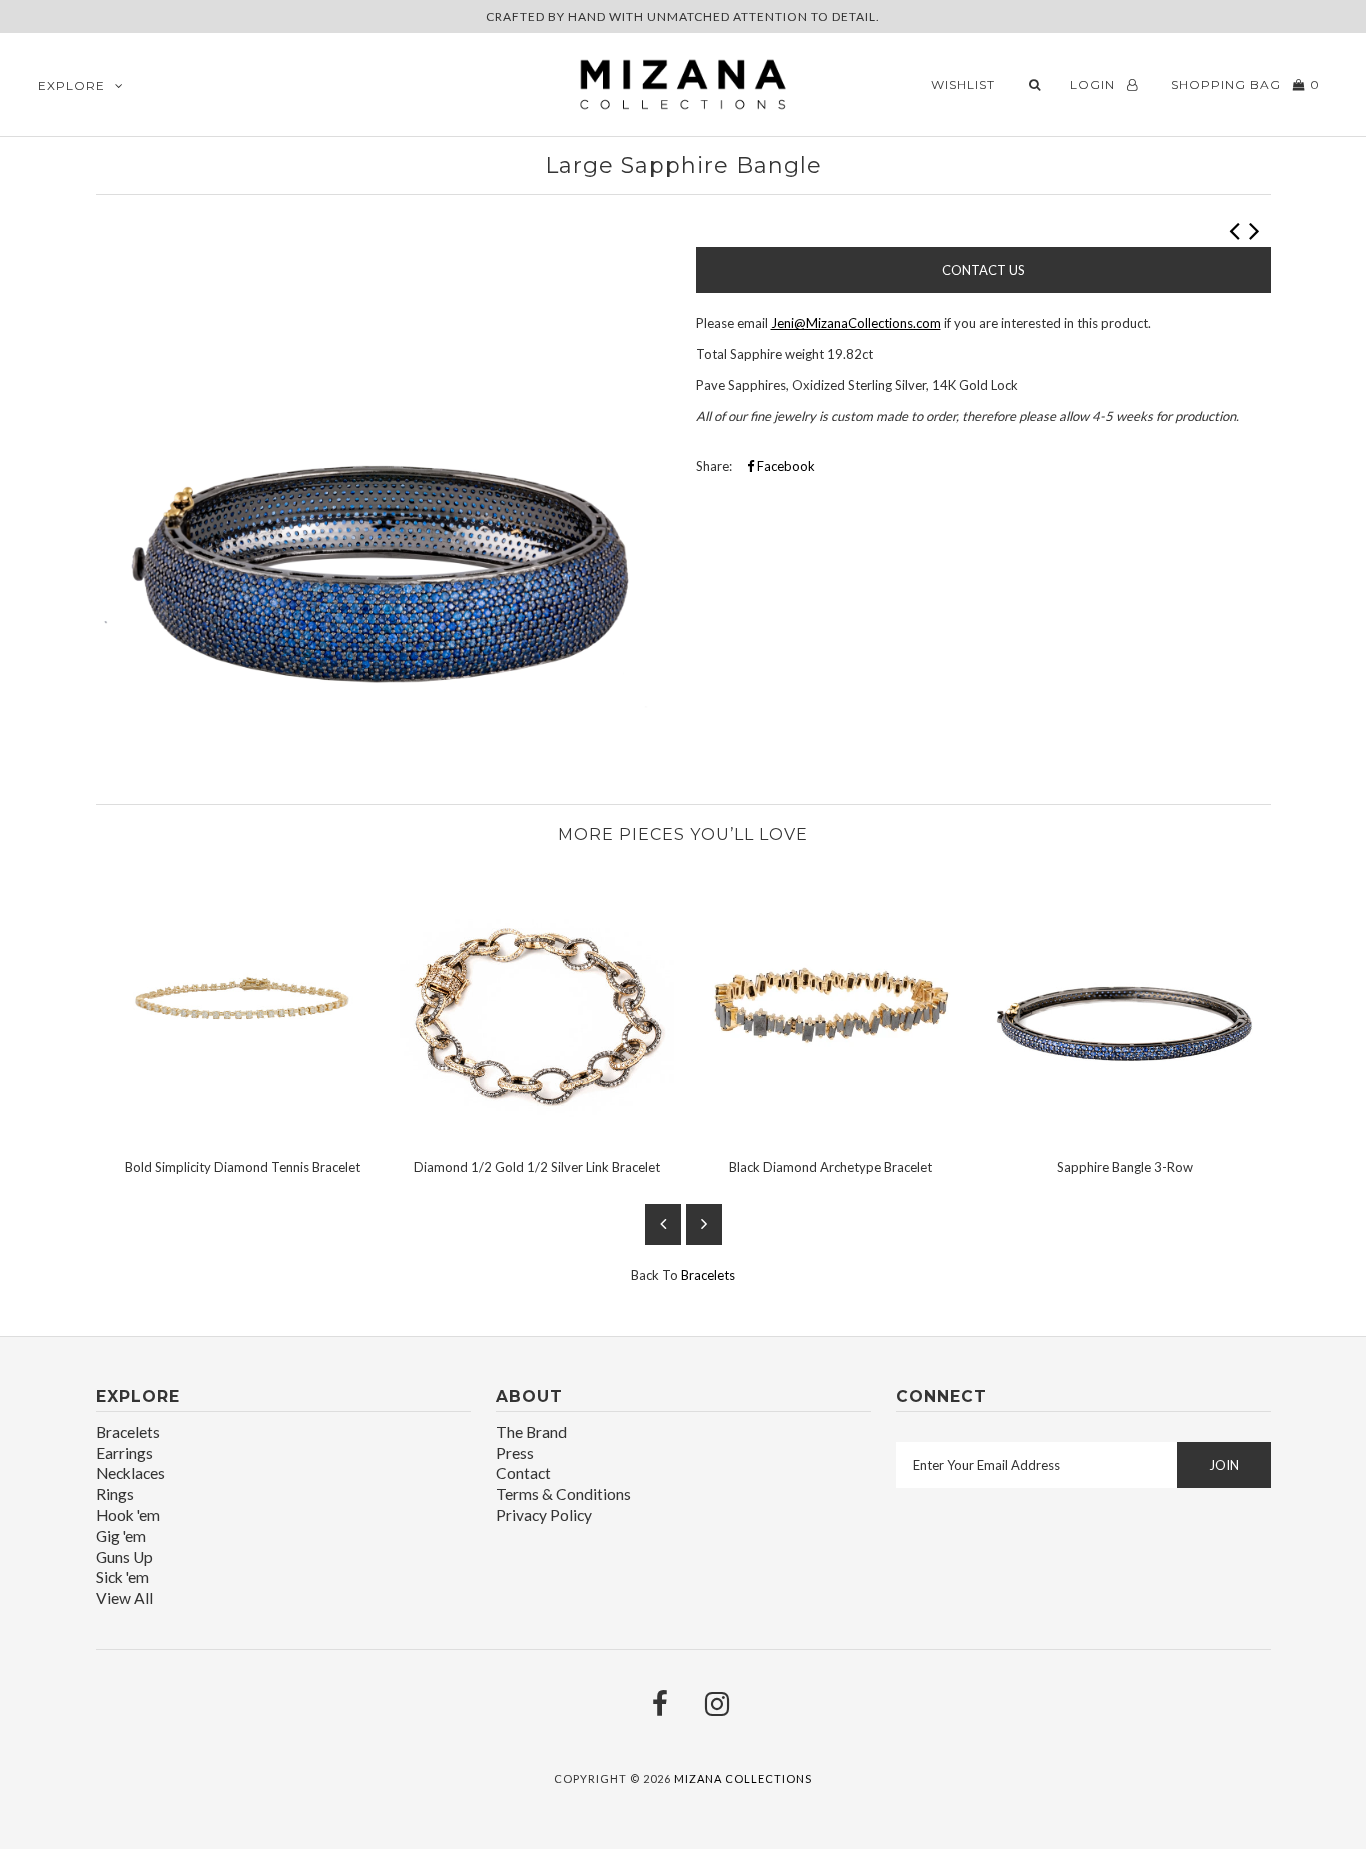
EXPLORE (71, 85)
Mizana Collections (743, 1778)
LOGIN (1094, 84)
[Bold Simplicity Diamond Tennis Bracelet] (243, 1133)
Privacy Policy (544, 1515)
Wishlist (963, 84)
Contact (523, 1473)
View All (124, 1598)
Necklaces (130, 1473)
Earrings (124, 1453)
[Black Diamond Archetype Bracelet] (831, 1133)
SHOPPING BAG (1243, 84)
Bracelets (708, 1275)
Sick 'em (122, 1577)
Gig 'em (121, 1536)
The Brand (531, 1432)
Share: (714, 466)
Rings (115, 1494)
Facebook (784, 466)
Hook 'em (128, 1515)
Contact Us (983, 270)
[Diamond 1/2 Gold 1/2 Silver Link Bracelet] (537, 1133)
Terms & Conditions (563, 1494)
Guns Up (124, 1557)
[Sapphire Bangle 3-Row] (1125, 1133)
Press (515, 1453)
